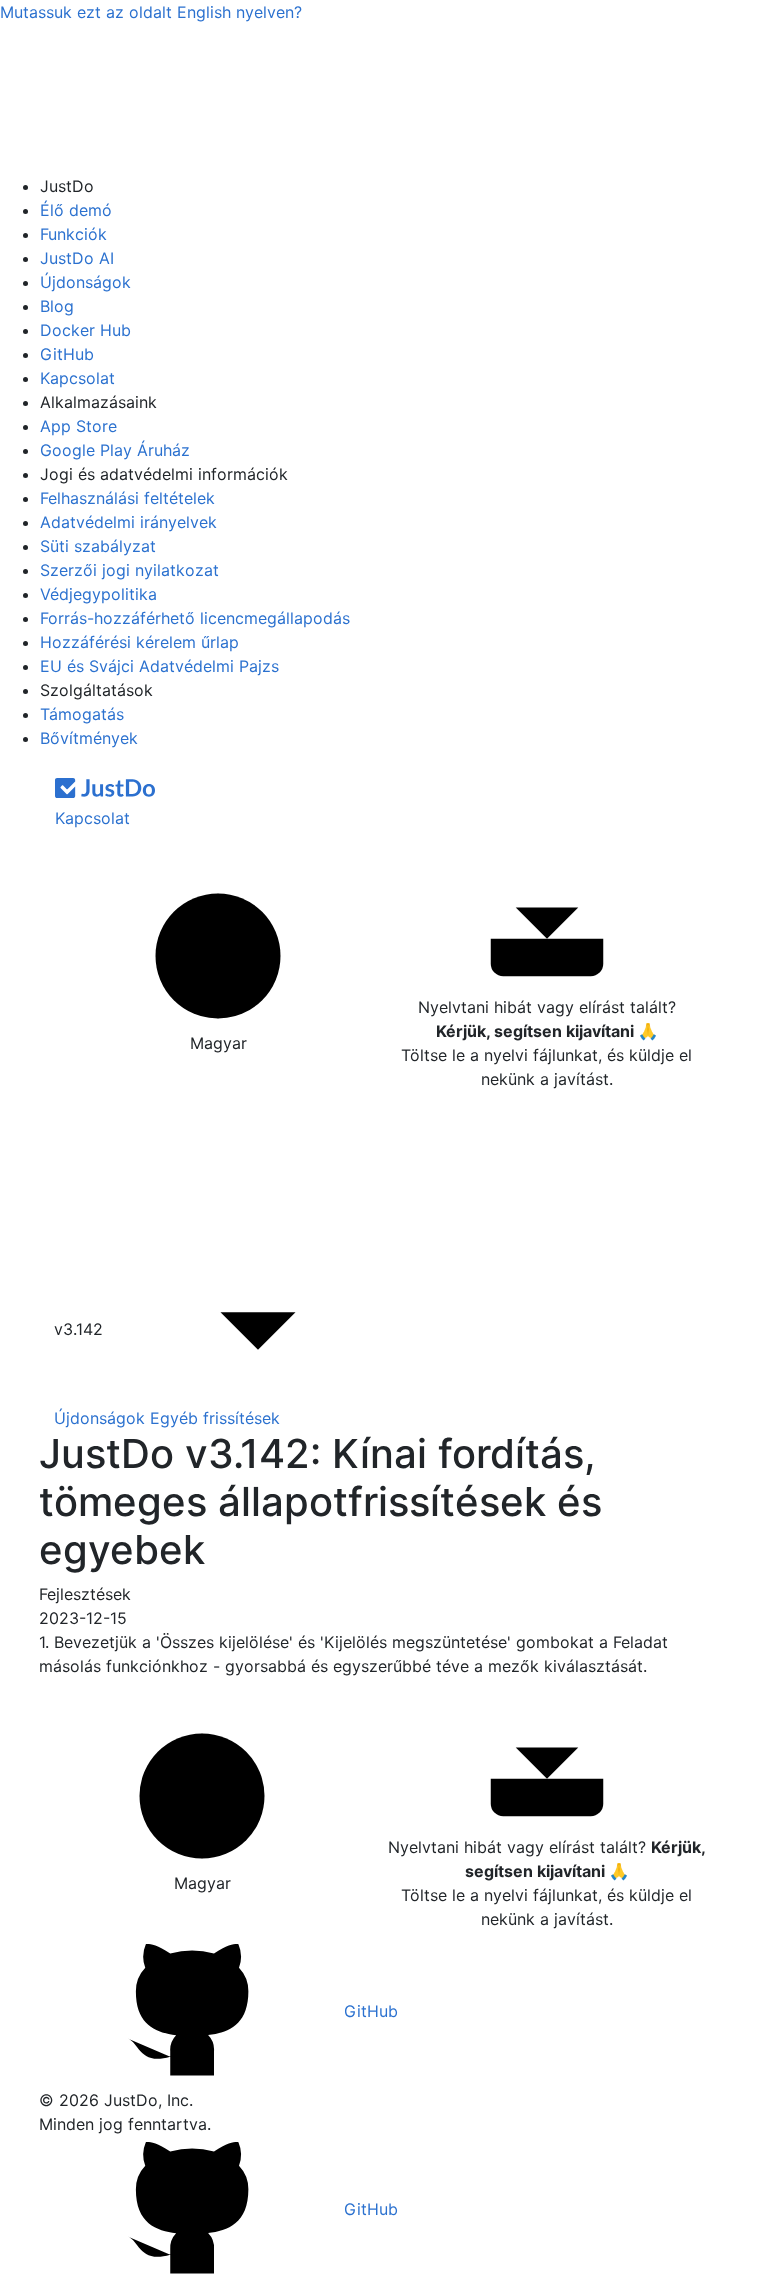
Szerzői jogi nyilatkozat (129, 570)
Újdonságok (85, 282)
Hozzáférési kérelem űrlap (139, 642)
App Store (78, 426)
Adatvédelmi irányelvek (128, 522)
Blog (57, 306)
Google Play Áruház (115, 450)
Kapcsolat (77, 378)
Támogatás (82, 714)
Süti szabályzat (98, 546)
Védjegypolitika (98, 594)
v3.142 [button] (81, 1329)
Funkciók (73, 234)
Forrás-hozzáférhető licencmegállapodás (195, 618)
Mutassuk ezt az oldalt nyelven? (151, 12)
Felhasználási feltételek (127, 498)
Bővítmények (89, 738)
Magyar (218, 1043)
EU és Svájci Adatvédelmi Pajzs (159, 666)
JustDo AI (77, 258)
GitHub (67, 354)
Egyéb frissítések (215, 1418)
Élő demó (76, 210)
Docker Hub (85, 330)
